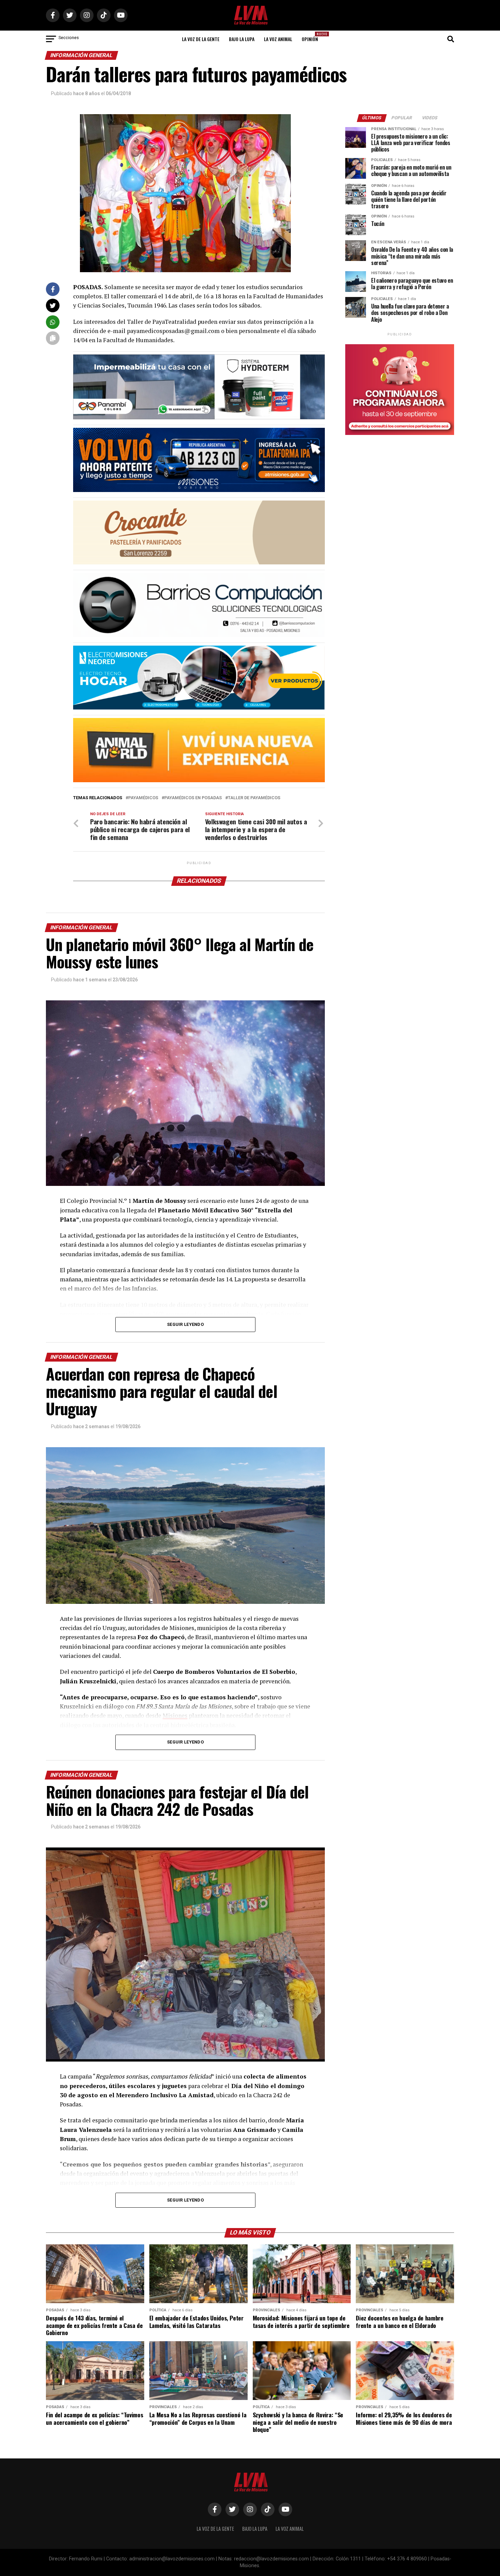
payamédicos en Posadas (193, 798)
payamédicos (143, 798)
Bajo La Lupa (242, 39)
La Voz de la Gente (201, 39)
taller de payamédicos (254, 798)
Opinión (312, 37)
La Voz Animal (278, 39)
